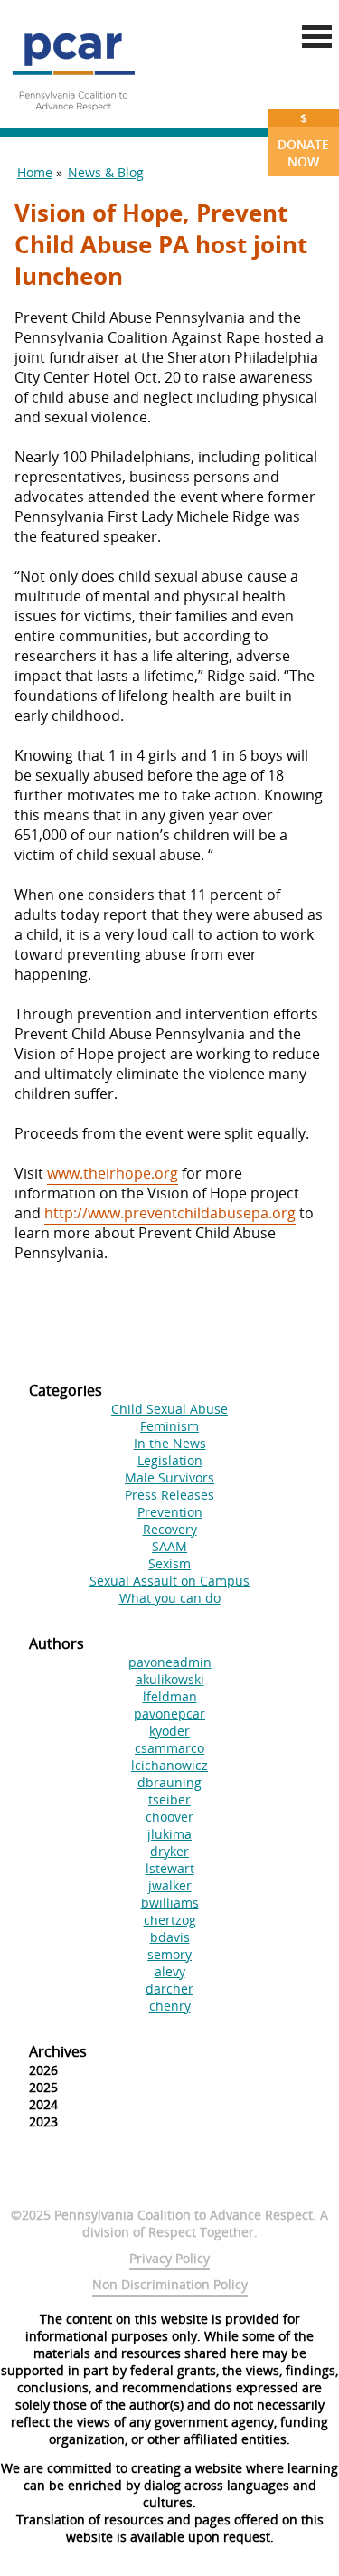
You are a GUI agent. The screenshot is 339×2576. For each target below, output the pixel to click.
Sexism (169, 1563)
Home (35, 172)
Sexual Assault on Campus (169, 1581)
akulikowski (170, 1679)
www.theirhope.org (113, 1173)
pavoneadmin (170, 1662)
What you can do (170, 1598)
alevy (170, 1971)
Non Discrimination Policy (170, 2284)
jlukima (169, 1834)
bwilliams (170, 1903)
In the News (170, 1443)
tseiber (169, 1799)
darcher (169, 1989)
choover (169, 1817)
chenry (170, 2006)
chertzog (170, 1920)
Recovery (170, 1529)
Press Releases (169, 1495)
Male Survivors (169, 1477)
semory (169, 1954)
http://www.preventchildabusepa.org (170, 1213)
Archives (58, 2051)
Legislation (170, 1460)
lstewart (170, 1868)
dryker (169, 1851)
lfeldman (170, 1696)
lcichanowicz (169, 1765)
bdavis (170, 1937)
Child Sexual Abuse (169, 1409)
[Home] (73, 118)
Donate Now (303, 140)
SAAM (169, 1546)
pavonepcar (169, 1714)
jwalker (170, 1885)
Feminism (169, 1426)
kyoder (169, 1731)
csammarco (169, 1748)
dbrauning (169, 1782)
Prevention (170, 1512)
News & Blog (106, 172)
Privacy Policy (169, 2258)
